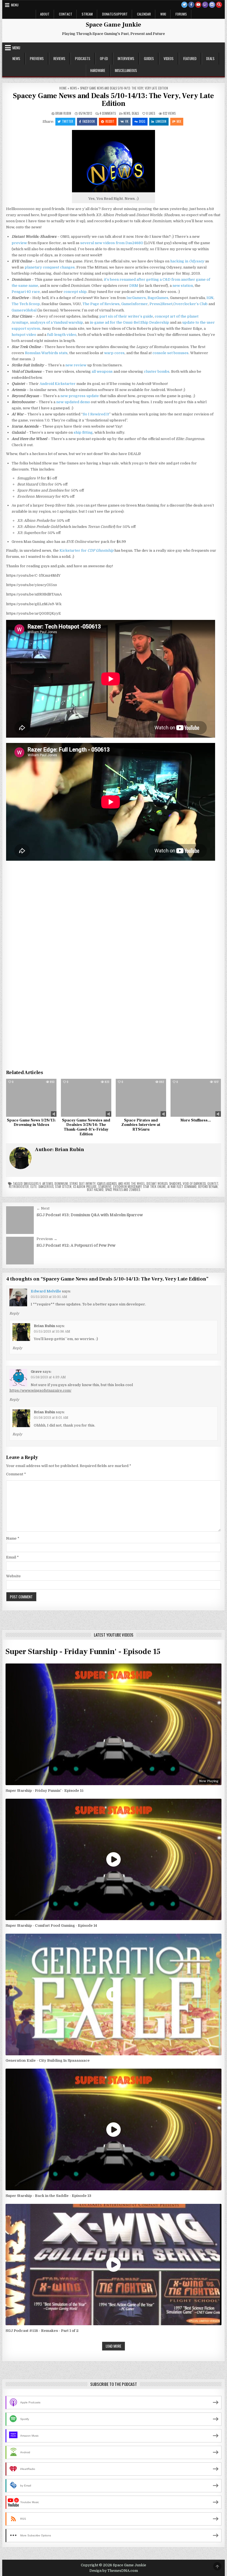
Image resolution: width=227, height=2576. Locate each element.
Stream (87, 14)
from (120, 243)
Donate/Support (115, 14)
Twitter (68, 121)
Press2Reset (161, 304)
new (98, 243)
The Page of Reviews (101, 304)
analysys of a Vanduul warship (56, 322)
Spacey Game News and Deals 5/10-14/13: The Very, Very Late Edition (113, 100)
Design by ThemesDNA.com (114, 2571)
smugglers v (32, 1184)
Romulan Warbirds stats (46, 353)
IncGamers (136, 298)
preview (19, 243)
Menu (15, 5)
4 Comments (108, 113)
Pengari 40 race (26, 292)
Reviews (59, 58)
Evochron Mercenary (127, 1187)
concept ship (75, 292)
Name (13, 1538)
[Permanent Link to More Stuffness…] (196, 1098)
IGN (210, 298)
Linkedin (161, 121)
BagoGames (158, 298)
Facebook (89, 121)
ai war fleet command (182, 1187)
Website (13, 1576)
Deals (210, 58)
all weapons (102, 371)
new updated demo (73, 402)
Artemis (48, 1184)
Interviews (126, 58)
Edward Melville (46, 1291)
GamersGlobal (24, 310)
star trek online (154, 1187)
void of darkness (194, 1184)
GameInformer (135, 304)
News (16, 58)
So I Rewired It (96, 414)
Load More (114, 2346)
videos (109, 243)
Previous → (47, 1239)
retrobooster (19, 1187)
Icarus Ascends (107, 1184)
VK (127, 121)
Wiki (163, 14)
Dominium (61, 1184)
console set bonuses (171, 353)
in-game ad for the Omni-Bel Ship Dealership (129, 322)
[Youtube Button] (198, 5)
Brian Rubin (63, 113)
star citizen (63, 1187)
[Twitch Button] (205, 5)
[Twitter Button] (184, 5)
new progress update (80, 396)
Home (63, 88)
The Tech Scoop (26, 304)
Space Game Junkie (114, 25)
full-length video (62, 335)
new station (183, 286)
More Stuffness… (196, 1120)
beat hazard (95, 1190)
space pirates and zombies (123, 1190)
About (45, 14)
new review (76, 365)
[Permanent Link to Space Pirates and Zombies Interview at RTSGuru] (141, 1098)
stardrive (105, 1187)
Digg (142, 121)
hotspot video (24, 335)
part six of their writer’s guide (126, 316)
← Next (43, 1208)
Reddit (110, 121)
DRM (134, 286)
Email (12, 1557)
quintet (213, 1184)
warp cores (114, 353)
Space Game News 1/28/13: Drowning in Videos (31, 1123)
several (87, 243)
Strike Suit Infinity (82, 1184)
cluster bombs (157, 371)
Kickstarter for (87, 550)
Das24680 (134, 243)
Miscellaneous (126, 70)
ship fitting (83, 432)
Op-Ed (104, 58)
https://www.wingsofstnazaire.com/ (40, 1390)
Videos (169, 58)
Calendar (144, 14)
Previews (37, 58)
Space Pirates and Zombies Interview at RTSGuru (141, 1125)
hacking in (187, 261)
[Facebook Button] (191, 5)
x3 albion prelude (85, 1187)
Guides (149, 58)
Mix (179, 121)
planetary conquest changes (50, 267)
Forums (181, 14)
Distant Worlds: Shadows (164, 1184)
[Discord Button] (212, 5)
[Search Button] (219, 5)
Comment (16, 1474)
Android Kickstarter (58, 384)
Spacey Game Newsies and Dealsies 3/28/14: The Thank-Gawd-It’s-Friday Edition (86, 1127)
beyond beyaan (208, 1187)
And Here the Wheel (131, 1184)
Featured (190, 58)
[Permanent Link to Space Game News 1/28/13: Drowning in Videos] (31, 1098)
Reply (14, 1313)
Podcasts (83, 58)
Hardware (98, 70)
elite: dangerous (42, 1187)
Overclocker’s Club (190, 304)
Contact (66, 14)
